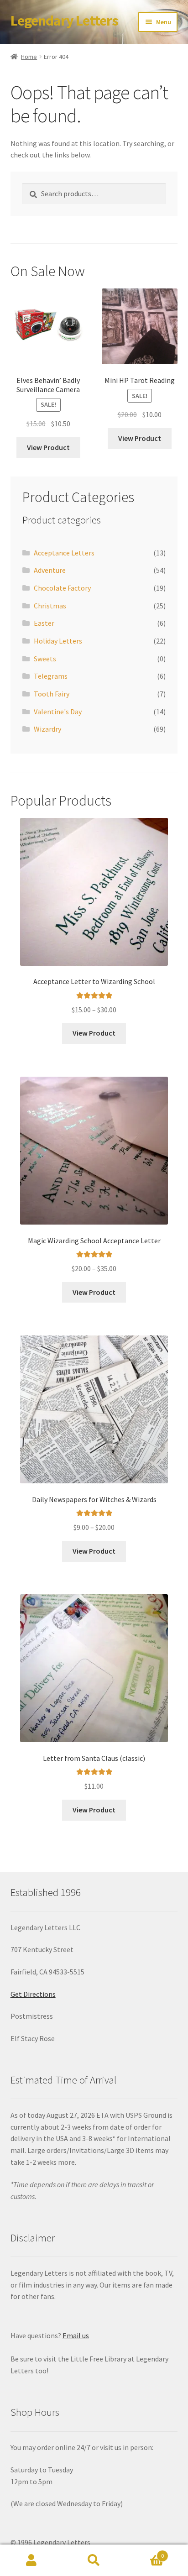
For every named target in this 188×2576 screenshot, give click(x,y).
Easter (44, 623)
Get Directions (33, 1994)
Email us (76, 2335)
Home (29, 57)
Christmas (50, 606)
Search (94, 2560)
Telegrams (51, 676)
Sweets (45, 659)
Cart (145, 2552)
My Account (31, 2560)
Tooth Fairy (52, 694)
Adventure (50, 570)
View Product (48, 447)
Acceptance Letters (64, 553)
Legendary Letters (64, 21)
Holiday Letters (58, 641)
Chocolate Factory (62, 588)
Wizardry (47, 729)
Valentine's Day (58, 712)
